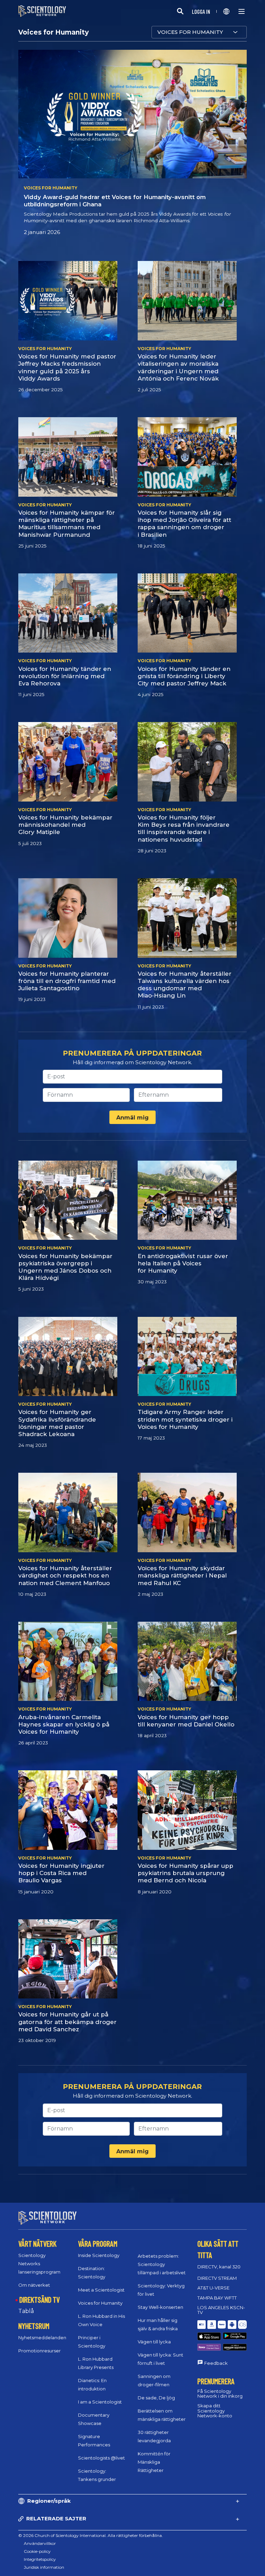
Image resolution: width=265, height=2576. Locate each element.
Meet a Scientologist (101, 2290)
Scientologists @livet (101, 2458)
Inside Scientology (99, 2255)
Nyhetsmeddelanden (42, 2338)
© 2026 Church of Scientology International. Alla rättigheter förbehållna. (91, 2535)
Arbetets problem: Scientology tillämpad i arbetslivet (162, 2264)
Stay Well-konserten (160, 2307)
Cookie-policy (37, 2551)
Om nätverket (34, 2285)
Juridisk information (44, 2567)
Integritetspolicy (40, 2559)
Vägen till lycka (154, 2342)
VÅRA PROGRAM (98, 2244)
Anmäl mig (132, 1118)
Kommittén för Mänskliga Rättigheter (154, 2462)
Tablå (26, 2311)
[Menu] (242, 11)
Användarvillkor (40, 2543)
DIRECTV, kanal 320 (219, 2267)
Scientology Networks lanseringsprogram (39, 2264)
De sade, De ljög (156, 2398)
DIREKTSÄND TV (40, 2299)
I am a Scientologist (100, 2402)
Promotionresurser (40, 2351)
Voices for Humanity (100, 2303)
